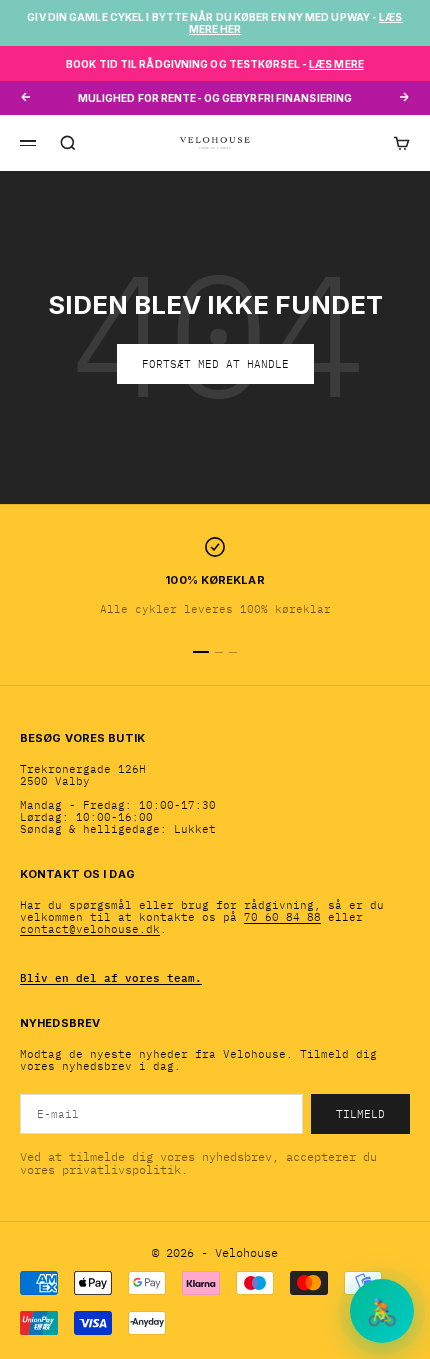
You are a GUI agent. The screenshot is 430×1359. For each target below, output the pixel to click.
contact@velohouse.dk (90, 929)
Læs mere (336, 64)
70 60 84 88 (282, 917)
